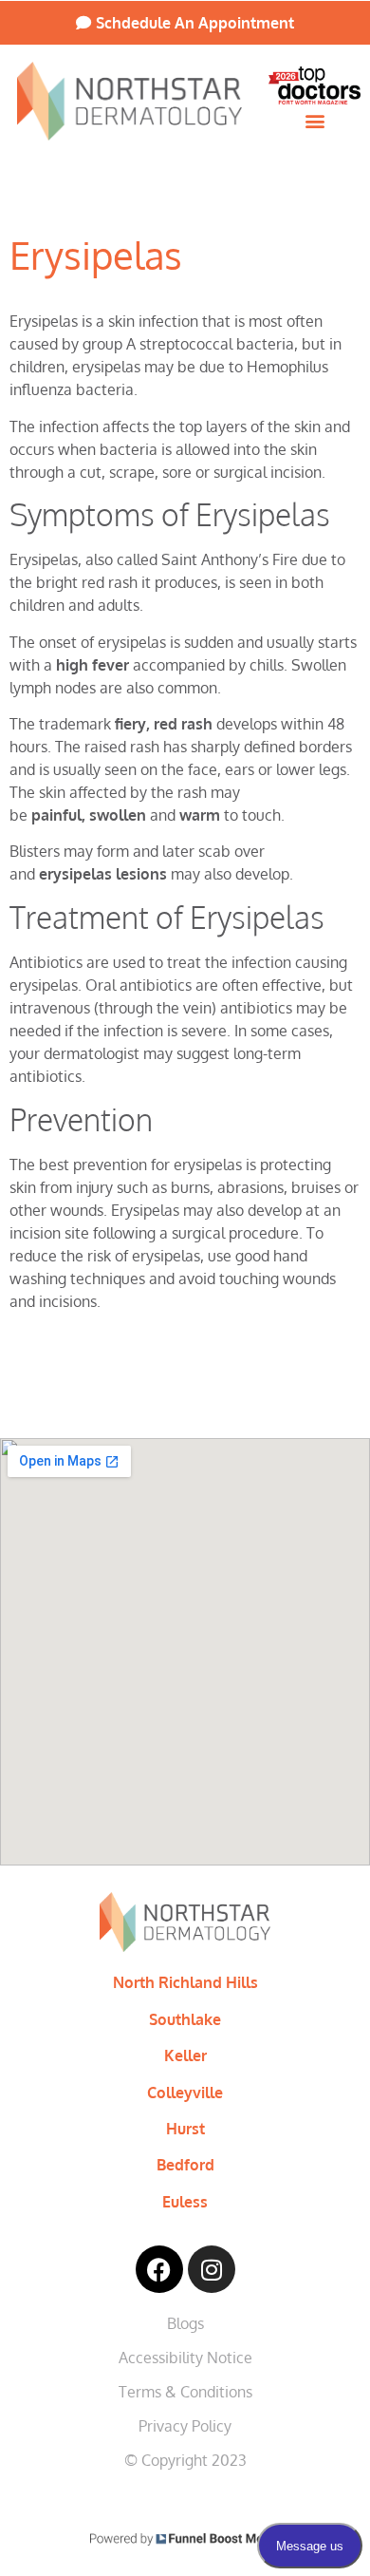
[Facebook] (159, 2269)
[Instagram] (212, 2269)
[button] (314, 120)
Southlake (185, 2019)
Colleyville (185, 2093)
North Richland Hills (185, 1982)
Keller (185, 2055)
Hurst (185, 2129)
